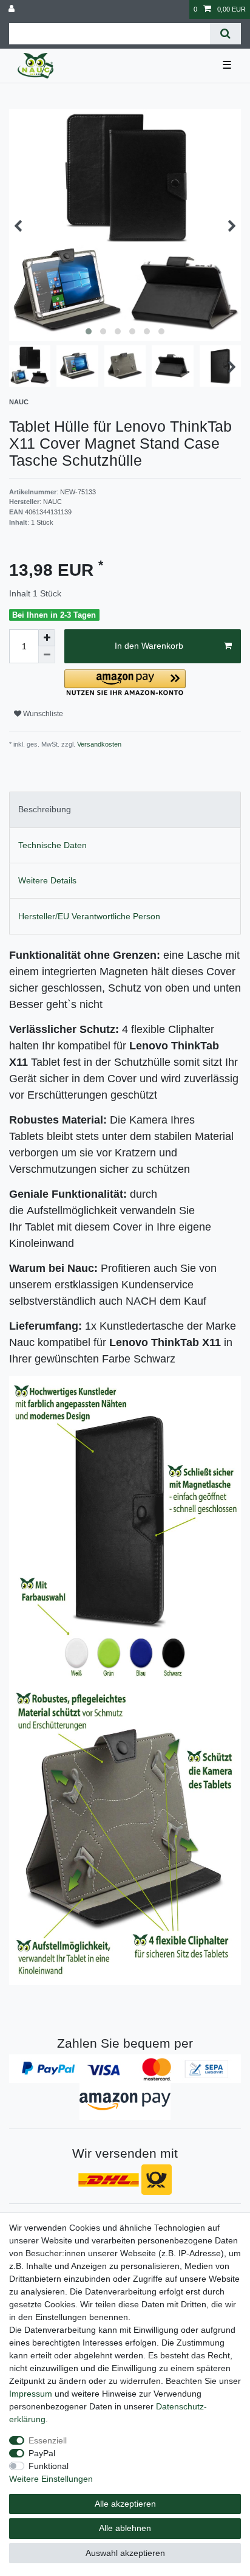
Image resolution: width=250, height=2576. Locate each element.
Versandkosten (98, 744)
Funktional (49, 2466)
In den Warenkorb (149, 646)
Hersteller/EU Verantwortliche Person (89, 916)
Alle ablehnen (125, 2528)
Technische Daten (52, 845)
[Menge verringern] (47, 655)
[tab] (125, 810)
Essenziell (48, 2440)
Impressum (31, 2394)
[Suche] (225, 34)
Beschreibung (45, 809)
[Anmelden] (13, 9)
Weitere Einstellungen (51, 2479)
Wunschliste (42, 714)
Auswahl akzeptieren (125, 2553)
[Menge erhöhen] (47, 638)
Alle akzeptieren (125, 2504)
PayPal (42, 2453)
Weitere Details (47, 880)
